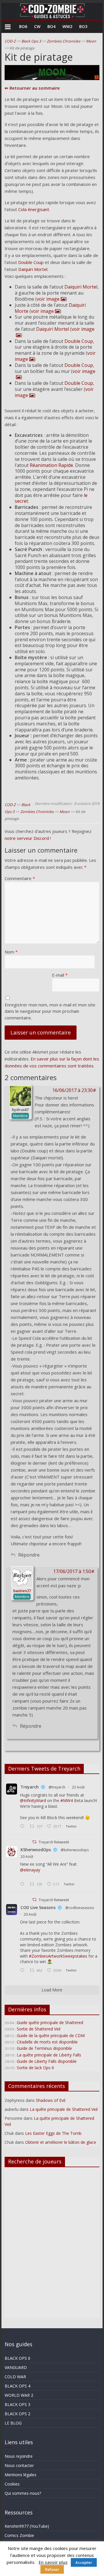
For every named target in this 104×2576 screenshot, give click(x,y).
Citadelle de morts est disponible (47, 2042)
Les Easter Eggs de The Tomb (53, 2133)
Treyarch (30, 1787)
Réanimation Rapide (51, 465)
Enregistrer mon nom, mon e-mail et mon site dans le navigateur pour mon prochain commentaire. (50, 1011)
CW (37, 26)
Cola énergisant (34, 209)
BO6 (23, 26)
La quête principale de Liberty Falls (49, 2055)
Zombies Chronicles (64, 41)
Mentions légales (21, 2475)
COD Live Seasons (38, 1907)
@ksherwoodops (75, 1850)
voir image (48, 299)
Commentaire (20, 878)
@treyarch (57, 1787)
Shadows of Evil (51, 2100)
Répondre (29, 1555)
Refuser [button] (52, 2569)
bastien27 (22, 1591)
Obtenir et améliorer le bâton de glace (61, 2142)
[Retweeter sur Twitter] (34, 1842)
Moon (91, 41)
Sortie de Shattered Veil (39, 2029)
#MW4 (67, 1800)
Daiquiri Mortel (33, 269)
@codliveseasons (80, 1908)
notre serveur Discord (27, 838)
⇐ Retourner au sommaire (32, 88)
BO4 (51, 26)
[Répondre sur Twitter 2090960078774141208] (23, 1827)
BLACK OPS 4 (17, 2386)
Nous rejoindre (19, 2456)
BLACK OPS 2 (17, 2414)
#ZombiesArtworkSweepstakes (58, 1956)
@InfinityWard (33, 1800)
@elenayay (30, 1870)
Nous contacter (19, 2465)
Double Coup (31, 262)
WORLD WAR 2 (19, 2395)
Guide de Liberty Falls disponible (47, 2061)
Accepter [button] (84, 2562)
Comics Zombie (19, 2535)
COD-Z (10, 41)
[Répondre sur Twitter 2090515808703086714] (23, 1971)
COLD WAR (15, 2377)
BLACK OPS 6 (17, 2358)
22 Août (78, 1787)
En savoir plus (53, 2562)
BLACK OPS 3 (17, 2404)
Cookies (12, 2484)
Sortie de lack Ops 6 (35, 2068)
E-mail (60, 975)
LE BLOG (13, 2423)
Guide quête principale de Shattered (50, 2022)
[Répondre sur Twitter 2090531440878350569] (23, 1884)
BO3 (83, 26)
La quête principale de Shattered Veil (64, 2109)
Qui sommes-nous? (23, 2493)
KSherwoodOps (36, 1850)
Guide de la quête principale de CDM (51, 2036)
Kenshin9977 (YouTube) (27, 2526)
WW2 (67, 26)
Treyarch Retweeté (54, 1842)
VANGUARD (16, 2367)
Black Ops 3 (31, 41)
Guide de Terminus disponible (44, 2048)
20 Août (27, 1857)
